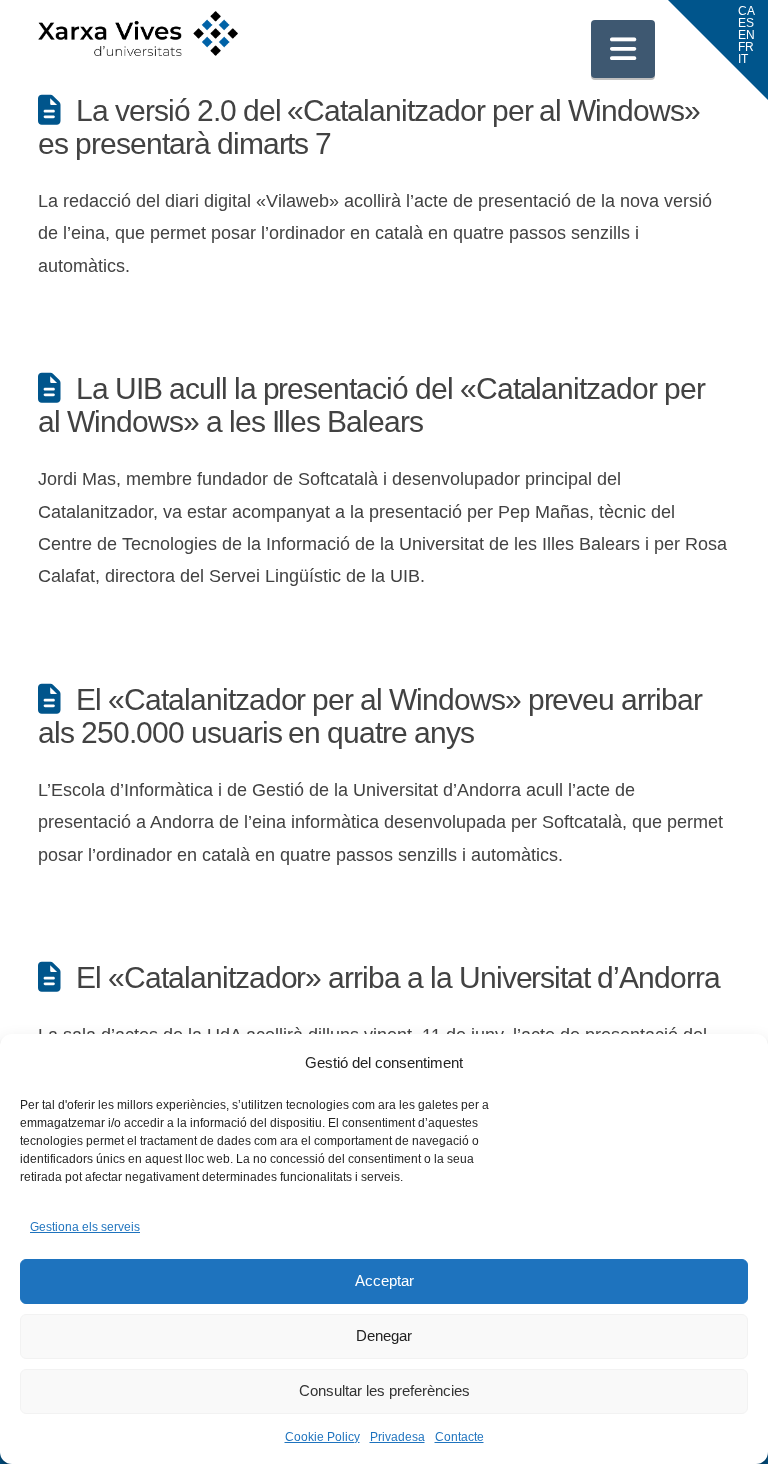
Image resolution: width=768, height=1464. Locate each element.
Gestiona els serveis (85, 1227)
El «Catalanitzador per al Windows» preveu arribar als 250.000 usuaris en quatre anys (369, 716)
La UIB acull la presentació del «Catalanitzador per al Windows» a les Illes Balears (371, 405)
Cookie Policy (322, 1437)
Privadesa (397, 1437)
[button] (623, 49)
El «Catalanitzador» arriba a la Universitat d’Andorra (397, 977)
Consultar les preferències (384, 1390)
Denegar (384, 1335)
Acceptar (384, 1280)
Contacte (459, 1437)
